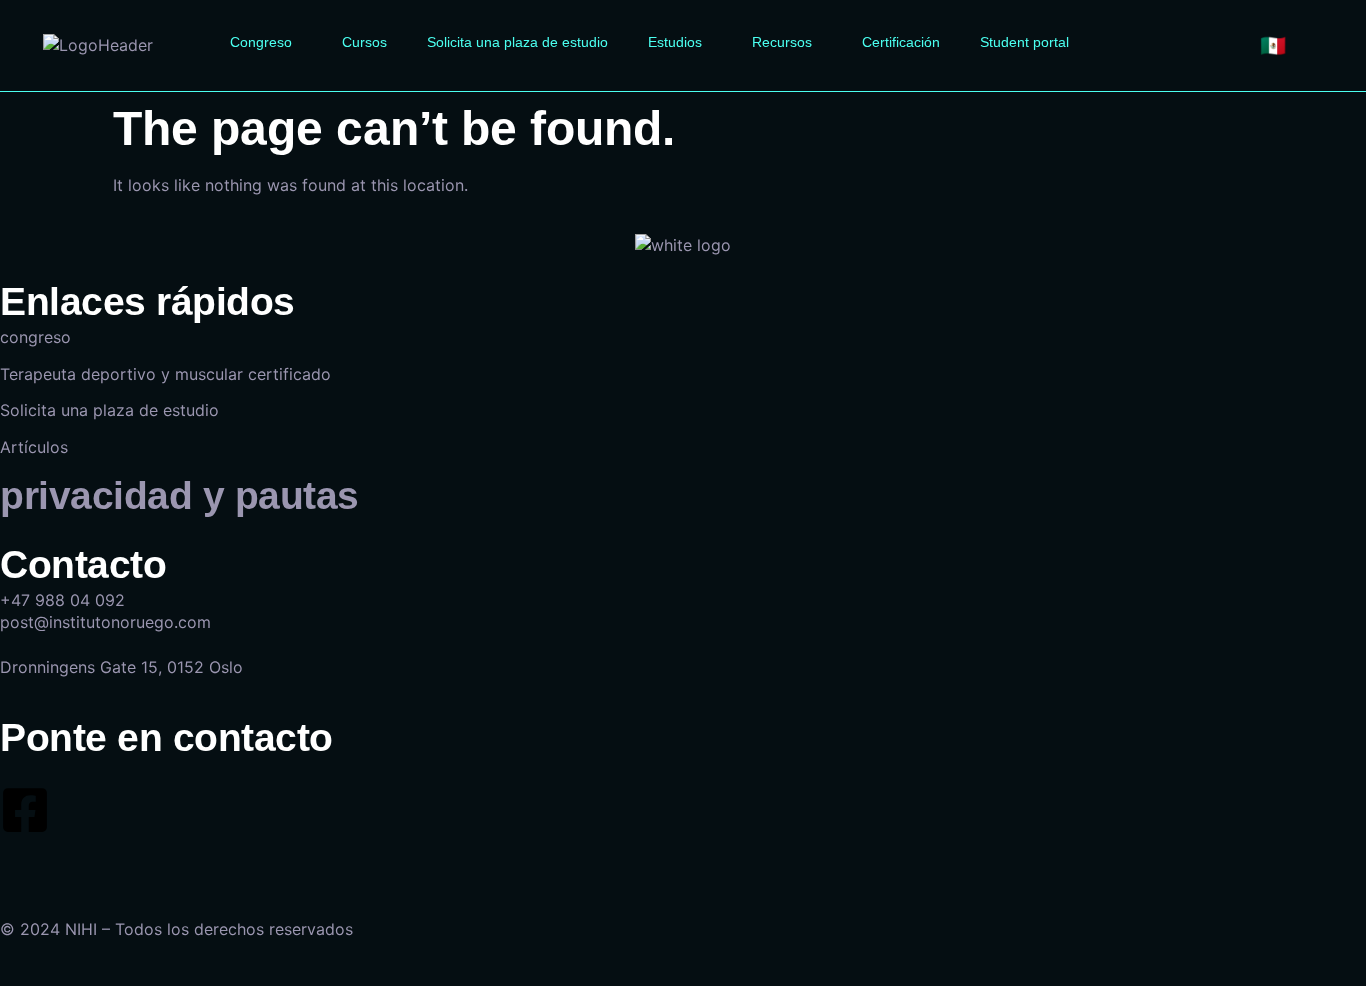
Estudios (675, 42)
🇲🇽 (1273, 45)
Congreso (261, 42)
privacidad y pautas (179, 495)
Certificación (901, 42)
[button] (266, 42)
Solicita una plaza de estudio (517, 42)
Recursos (782, 42)
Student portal (1024, 42)
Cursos (364, 42)
